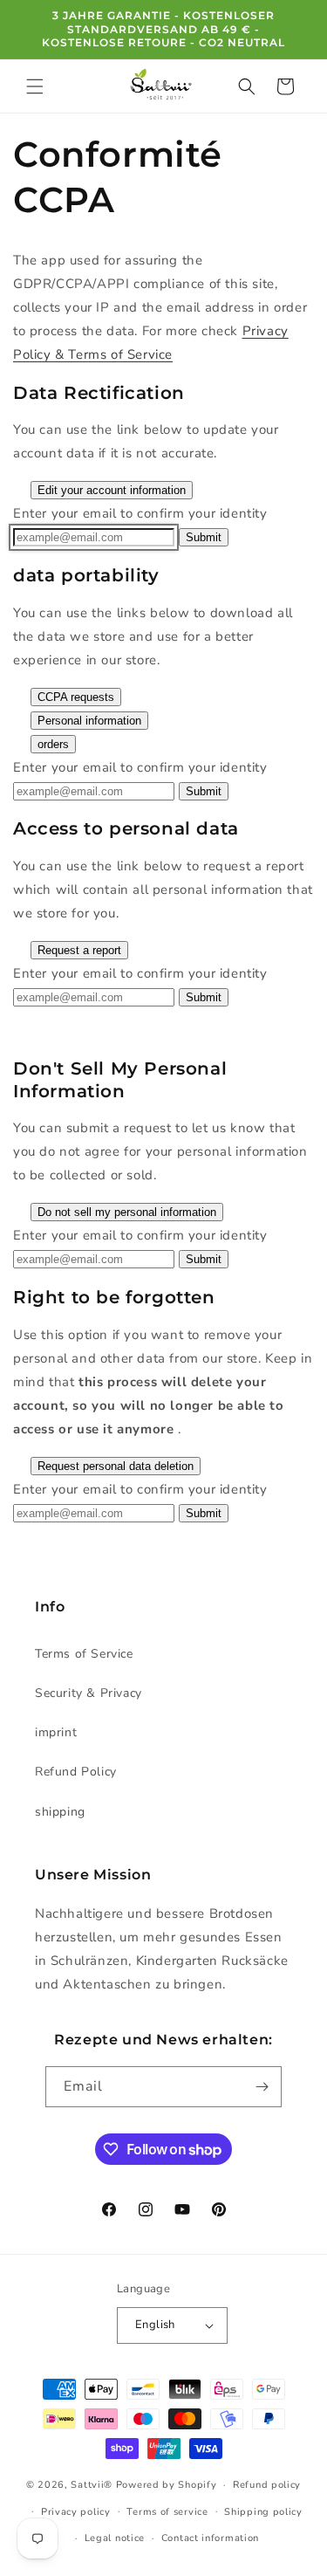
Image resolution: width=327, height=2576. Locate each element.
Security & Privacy (89, 1693)
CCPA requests (76, 697)
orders (53, 744)
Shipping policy (263, 2512)
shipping (60, 1812)
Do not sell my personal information (127, 1212)
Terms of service (167, 2512)
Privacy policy (76, 2512)
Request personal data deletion (116, 1466)
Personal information (89, 721)
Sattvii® (92, 2485)
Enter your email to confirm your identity (140, 513)
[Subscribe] (262, 2087)
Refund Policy (76, 1772)
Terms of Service (84, 1654)
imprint (56, 1732)
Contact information (210, 2538)
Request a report (79, 950)
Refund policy (267, 2485)
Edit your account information (112, 490)
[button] (35, 86)
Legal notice (115, 2538)
